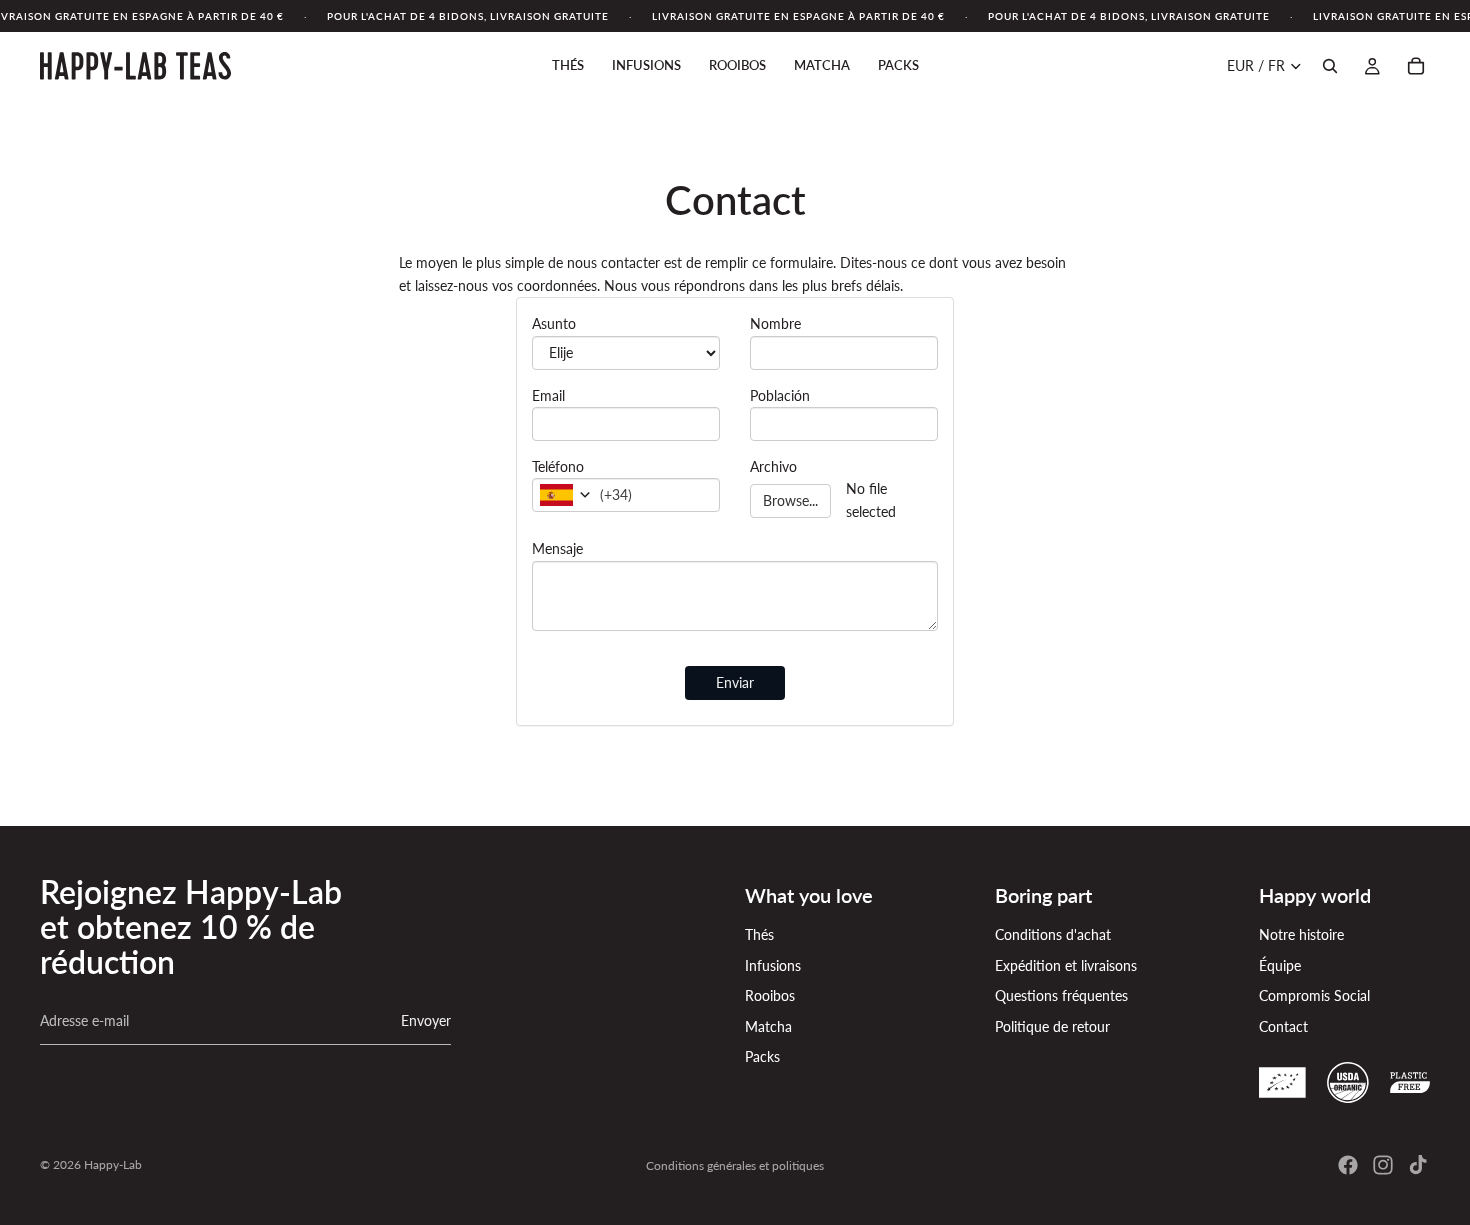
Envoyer (426, 1020)
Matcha (768, 1026)
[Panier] (1416, 66)
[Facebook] (1348, 1165)
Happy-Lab (113, 1164)
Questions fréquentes (1061, 995)
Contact (1283, 1026)
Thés (759, 934)
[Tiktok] (1418, 1165)
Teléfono (558, 466)
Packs (762, 1056)
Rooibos (770, 995)
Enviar (735, 682)
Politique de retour (1052, 1026)
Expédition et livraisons (1066, 965)
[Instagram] (1383, 1165)
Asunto (554, 323)
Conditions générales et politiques (735, 1165)
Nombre (775, 323)
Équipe (1280, 965)
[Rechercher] (1330, 66)
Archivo (773, 466)
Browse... (790, 500)
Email (548, 395)
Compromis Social (1314, 995)
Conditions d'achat (1053, 934)
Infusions (773, 965)
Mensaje (557, 548)
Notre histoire (1301, 934)
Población (780, 395)
